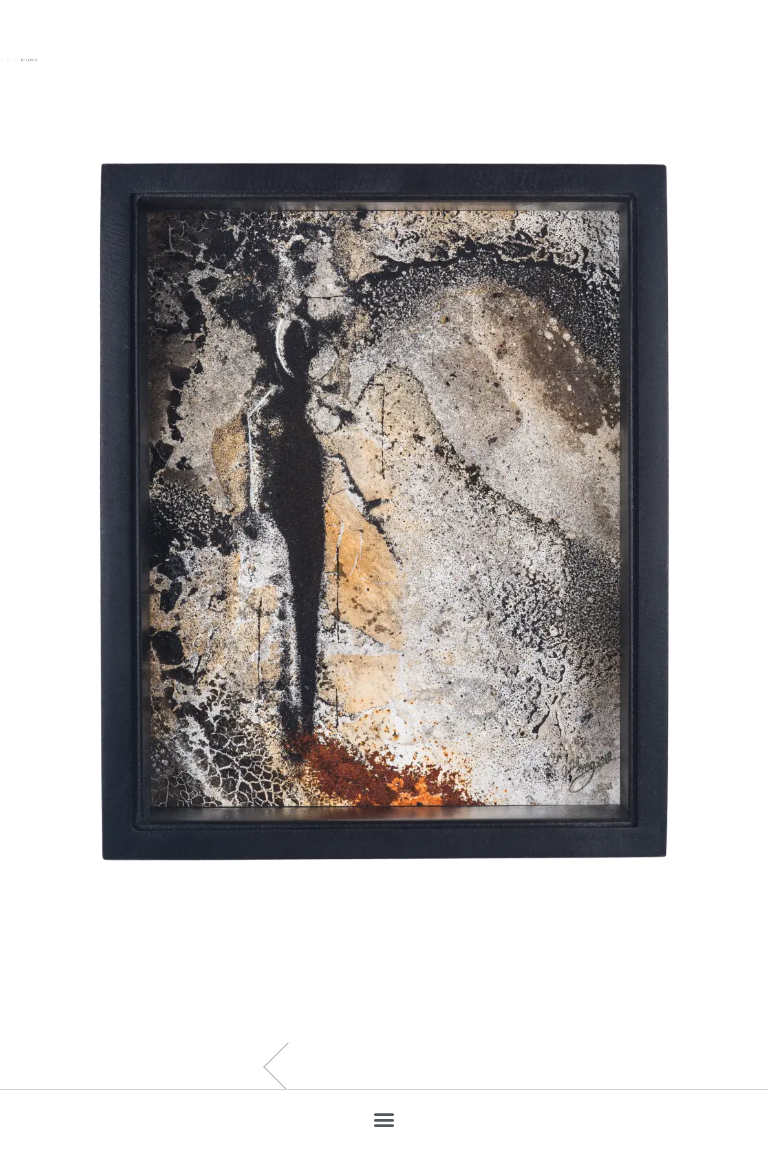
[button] (384, 1118)
